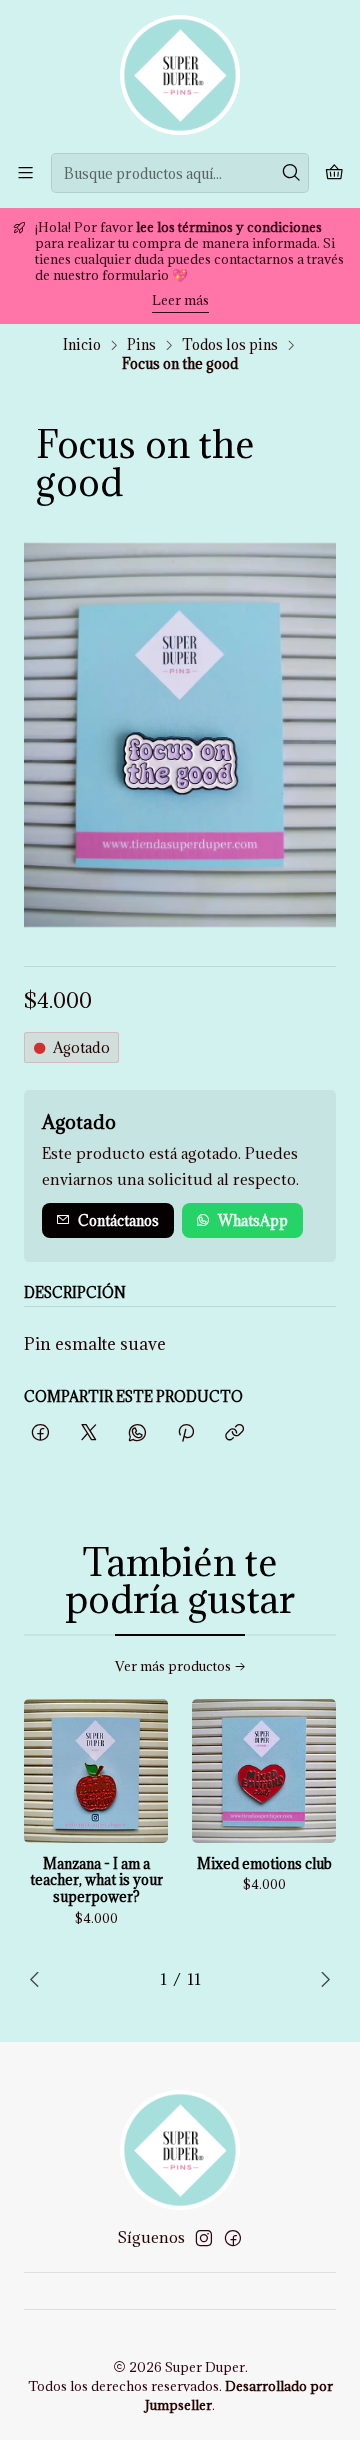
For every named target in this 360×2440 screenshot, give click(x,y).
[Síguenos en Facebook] (233, 2238)
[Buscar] (292, 173)
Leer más (180, 300)
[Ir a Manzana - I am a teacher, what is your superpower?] (96, 1771)
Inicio (82, 345)
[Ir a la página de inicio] (180, 75)
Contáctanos (118, 1220)
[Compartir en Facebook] (40, 1433)
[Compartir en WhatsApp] (137, 1433)
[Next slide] (321, 1979)
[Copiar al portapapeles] (234, 1433)
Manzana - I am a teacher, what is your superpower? (96, 1881)
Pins (141, 345)
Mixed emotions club (264, 1864)
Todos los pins (230, 345)
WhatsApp (253, 1220)
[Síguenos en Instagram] (204, 2238)
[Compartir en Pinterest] (186, 1433)
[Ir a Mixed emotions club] (264, 1771)
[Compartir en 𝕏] (89, 1433)
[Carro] (334, 173)
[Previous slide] (39, 1979)
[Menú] (25, 172)
